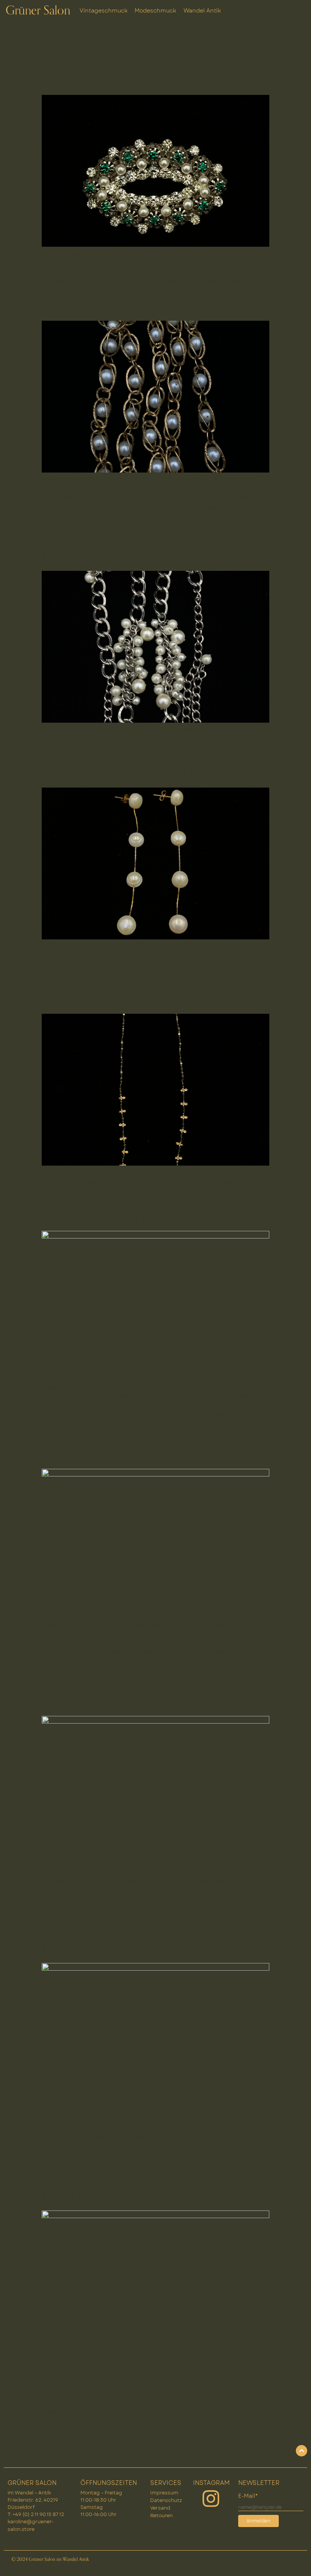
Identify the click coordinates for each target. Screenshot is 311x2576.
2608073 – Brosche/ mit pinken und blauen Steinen (149, 1448)
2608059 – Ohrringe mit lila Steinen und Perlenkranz (141, 2190)
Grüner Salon (38, 11)
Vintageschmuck (104, 11)
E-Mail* (248, 2496)
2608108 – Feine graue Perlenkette (125, 1000)
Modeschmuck (155, 11)
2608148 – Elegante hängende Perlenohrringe (151, 774)
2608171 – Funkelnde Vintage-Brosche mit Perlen (143, 74)
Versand (160, 2508)
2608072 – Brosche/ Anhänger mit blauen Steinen (145, 1695)
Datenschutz (166, 2500)
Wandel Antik (202, 11)
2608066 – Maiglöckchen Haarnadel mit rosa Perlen (153, 1943)
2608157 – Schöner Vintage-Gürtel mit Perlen (152, 307)
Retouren (161, 2515)
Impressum (164, 2493)
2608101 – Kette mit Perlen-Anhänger (131, 1217)
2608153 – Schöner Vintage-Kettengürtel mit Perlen (149, 550)
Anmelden (258, 2521)
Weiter (256, 2429)
